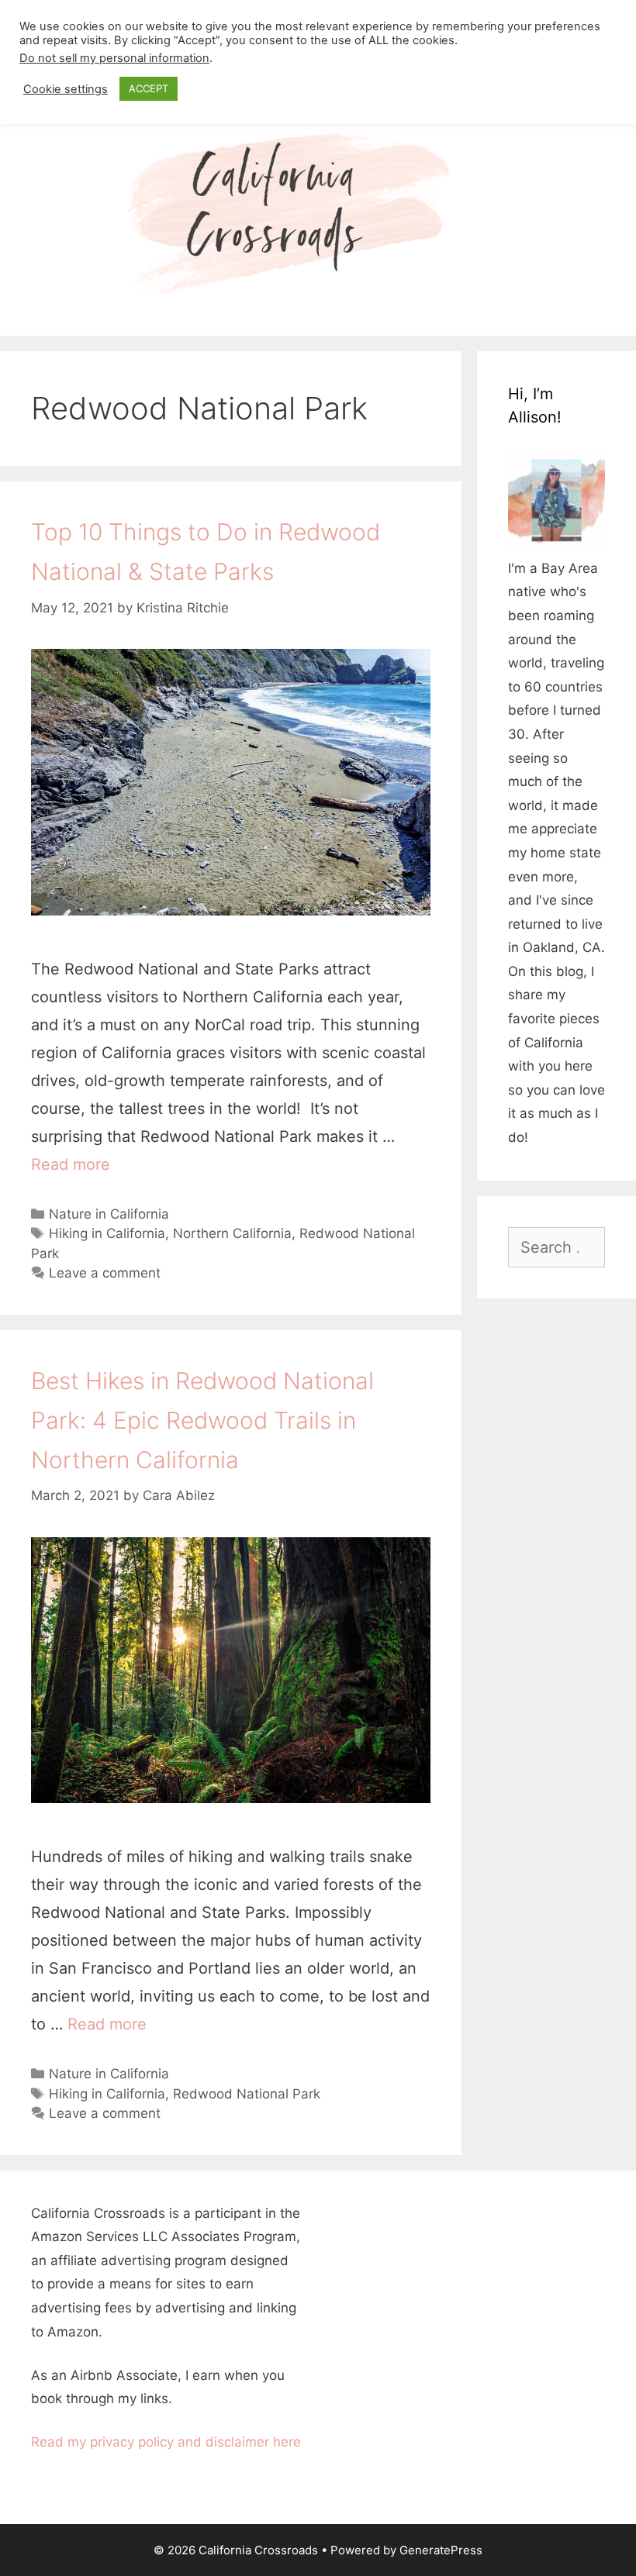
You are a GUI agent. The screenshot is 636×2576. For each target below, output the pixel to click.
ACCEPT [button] (149, 88)
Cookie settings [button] (66, 89)
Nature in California (109, 1214)
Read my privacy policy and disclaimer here (166, 2442)
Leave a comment (105, 1273)
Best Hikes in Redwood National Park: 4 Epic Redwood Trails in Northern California (202, 1420)
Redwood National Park (247, 2094)
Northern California (232, 1233)
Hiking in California (107, 1233)
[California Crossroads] (318, 213)
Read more (71, 1164)
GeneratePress (441, 2550)
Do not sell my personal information (114, 58)
